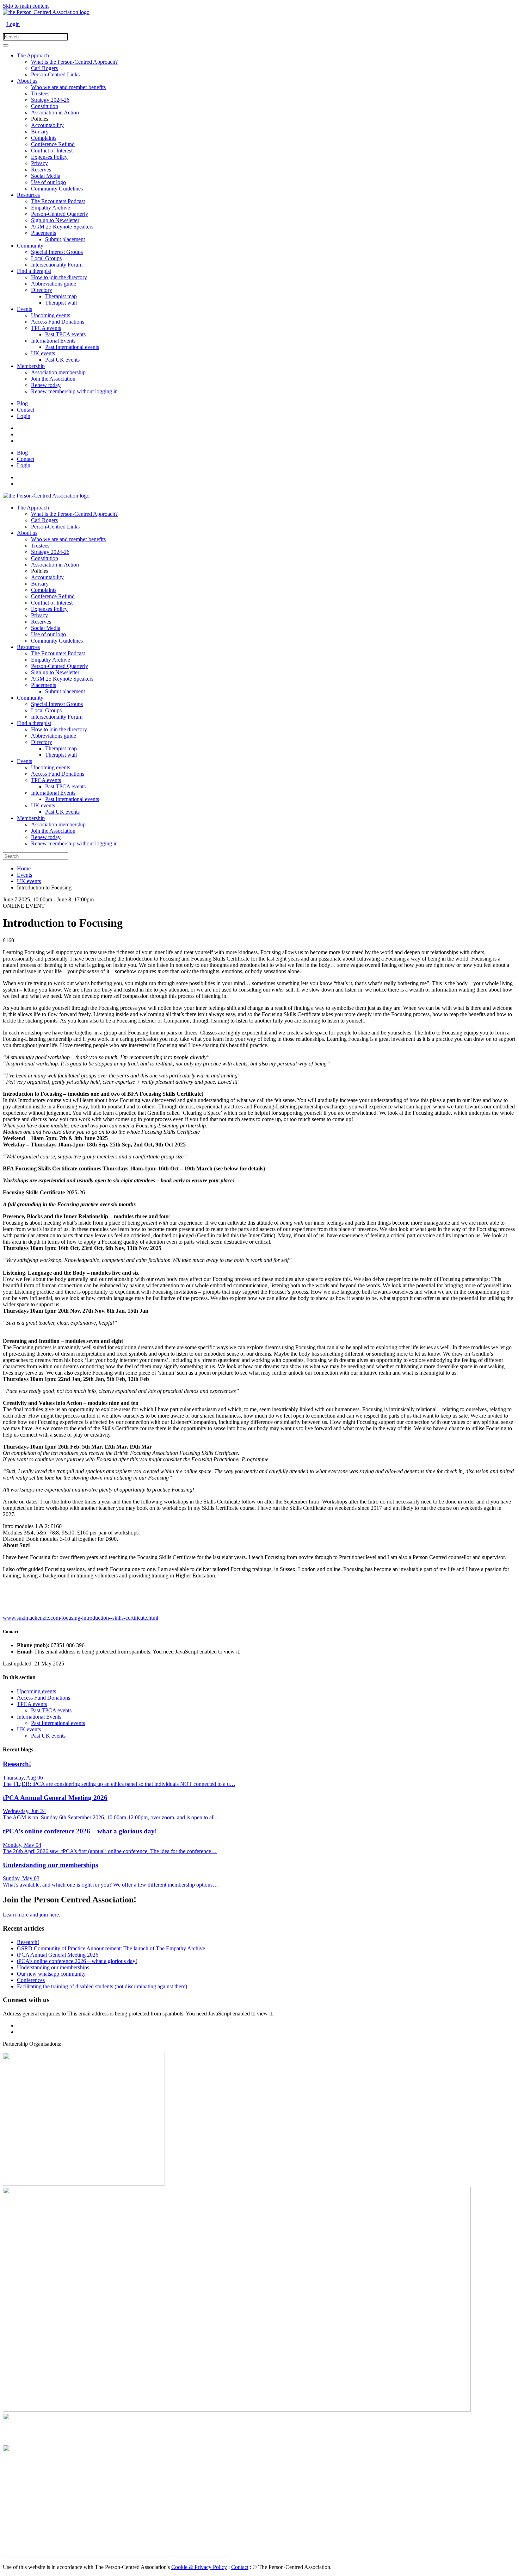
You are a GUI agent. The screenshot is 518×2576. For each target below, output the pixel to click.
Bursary (40, 132)
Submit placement (65, 239)
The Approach (33, 55)
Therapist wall (61, 303)
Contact (26, 410)
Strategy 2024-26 (50, 100)
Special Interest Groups (57, 252)
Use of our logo (48, 182)
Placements (44, 233)
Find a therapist (34, 271)
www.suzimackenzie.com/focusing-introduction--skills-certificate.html (81, 1618)
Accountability (47, 125)
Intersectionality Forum (57, 265)
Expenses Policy (49, 157)
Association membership (58, 372)
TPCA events (46, 328)
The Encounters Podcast (58, 201)
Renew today (46, 385)
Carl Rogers (44, 68)
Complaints (44, 138)
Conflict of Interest (52, 151)
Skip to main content (26, 6)
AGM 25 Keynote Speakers (62, 227)
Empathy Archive (51, 208)
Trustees (40, 93)
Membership (31, 366)
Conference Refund (53, 144)
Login (13, 24)
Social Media (46, 176)
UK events (43, 353)
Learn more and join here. (32, 1915)
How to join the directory (59, 277)
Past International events (72, 347)
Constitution (45, 106)
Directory (42, 290)
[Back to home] (46, 12)
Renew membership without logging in (74, 391)
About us (27, 81)
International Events (53, 341)
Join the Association (53, 379)
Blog (22, 403)
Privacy (39, 163)
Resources (28, 195)
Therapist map (61, 296)
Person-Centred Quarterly (60, 214)
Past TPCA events (65, 334)
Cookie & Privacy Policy (199, 2567)
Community (30, 246)
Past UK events (62, 360)
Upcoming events (51, 315)
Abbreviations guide (54, 284)
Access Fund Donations (58, 322)
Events (24, 309)
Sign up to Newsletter (55, 220)
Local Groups (46, 258)
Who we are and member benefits (68, 87)
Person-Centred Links (55, 74)
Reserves (41, 170)
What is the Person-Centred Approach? (74, 62)
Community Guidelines (57, 189)
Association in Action (55, 112)
